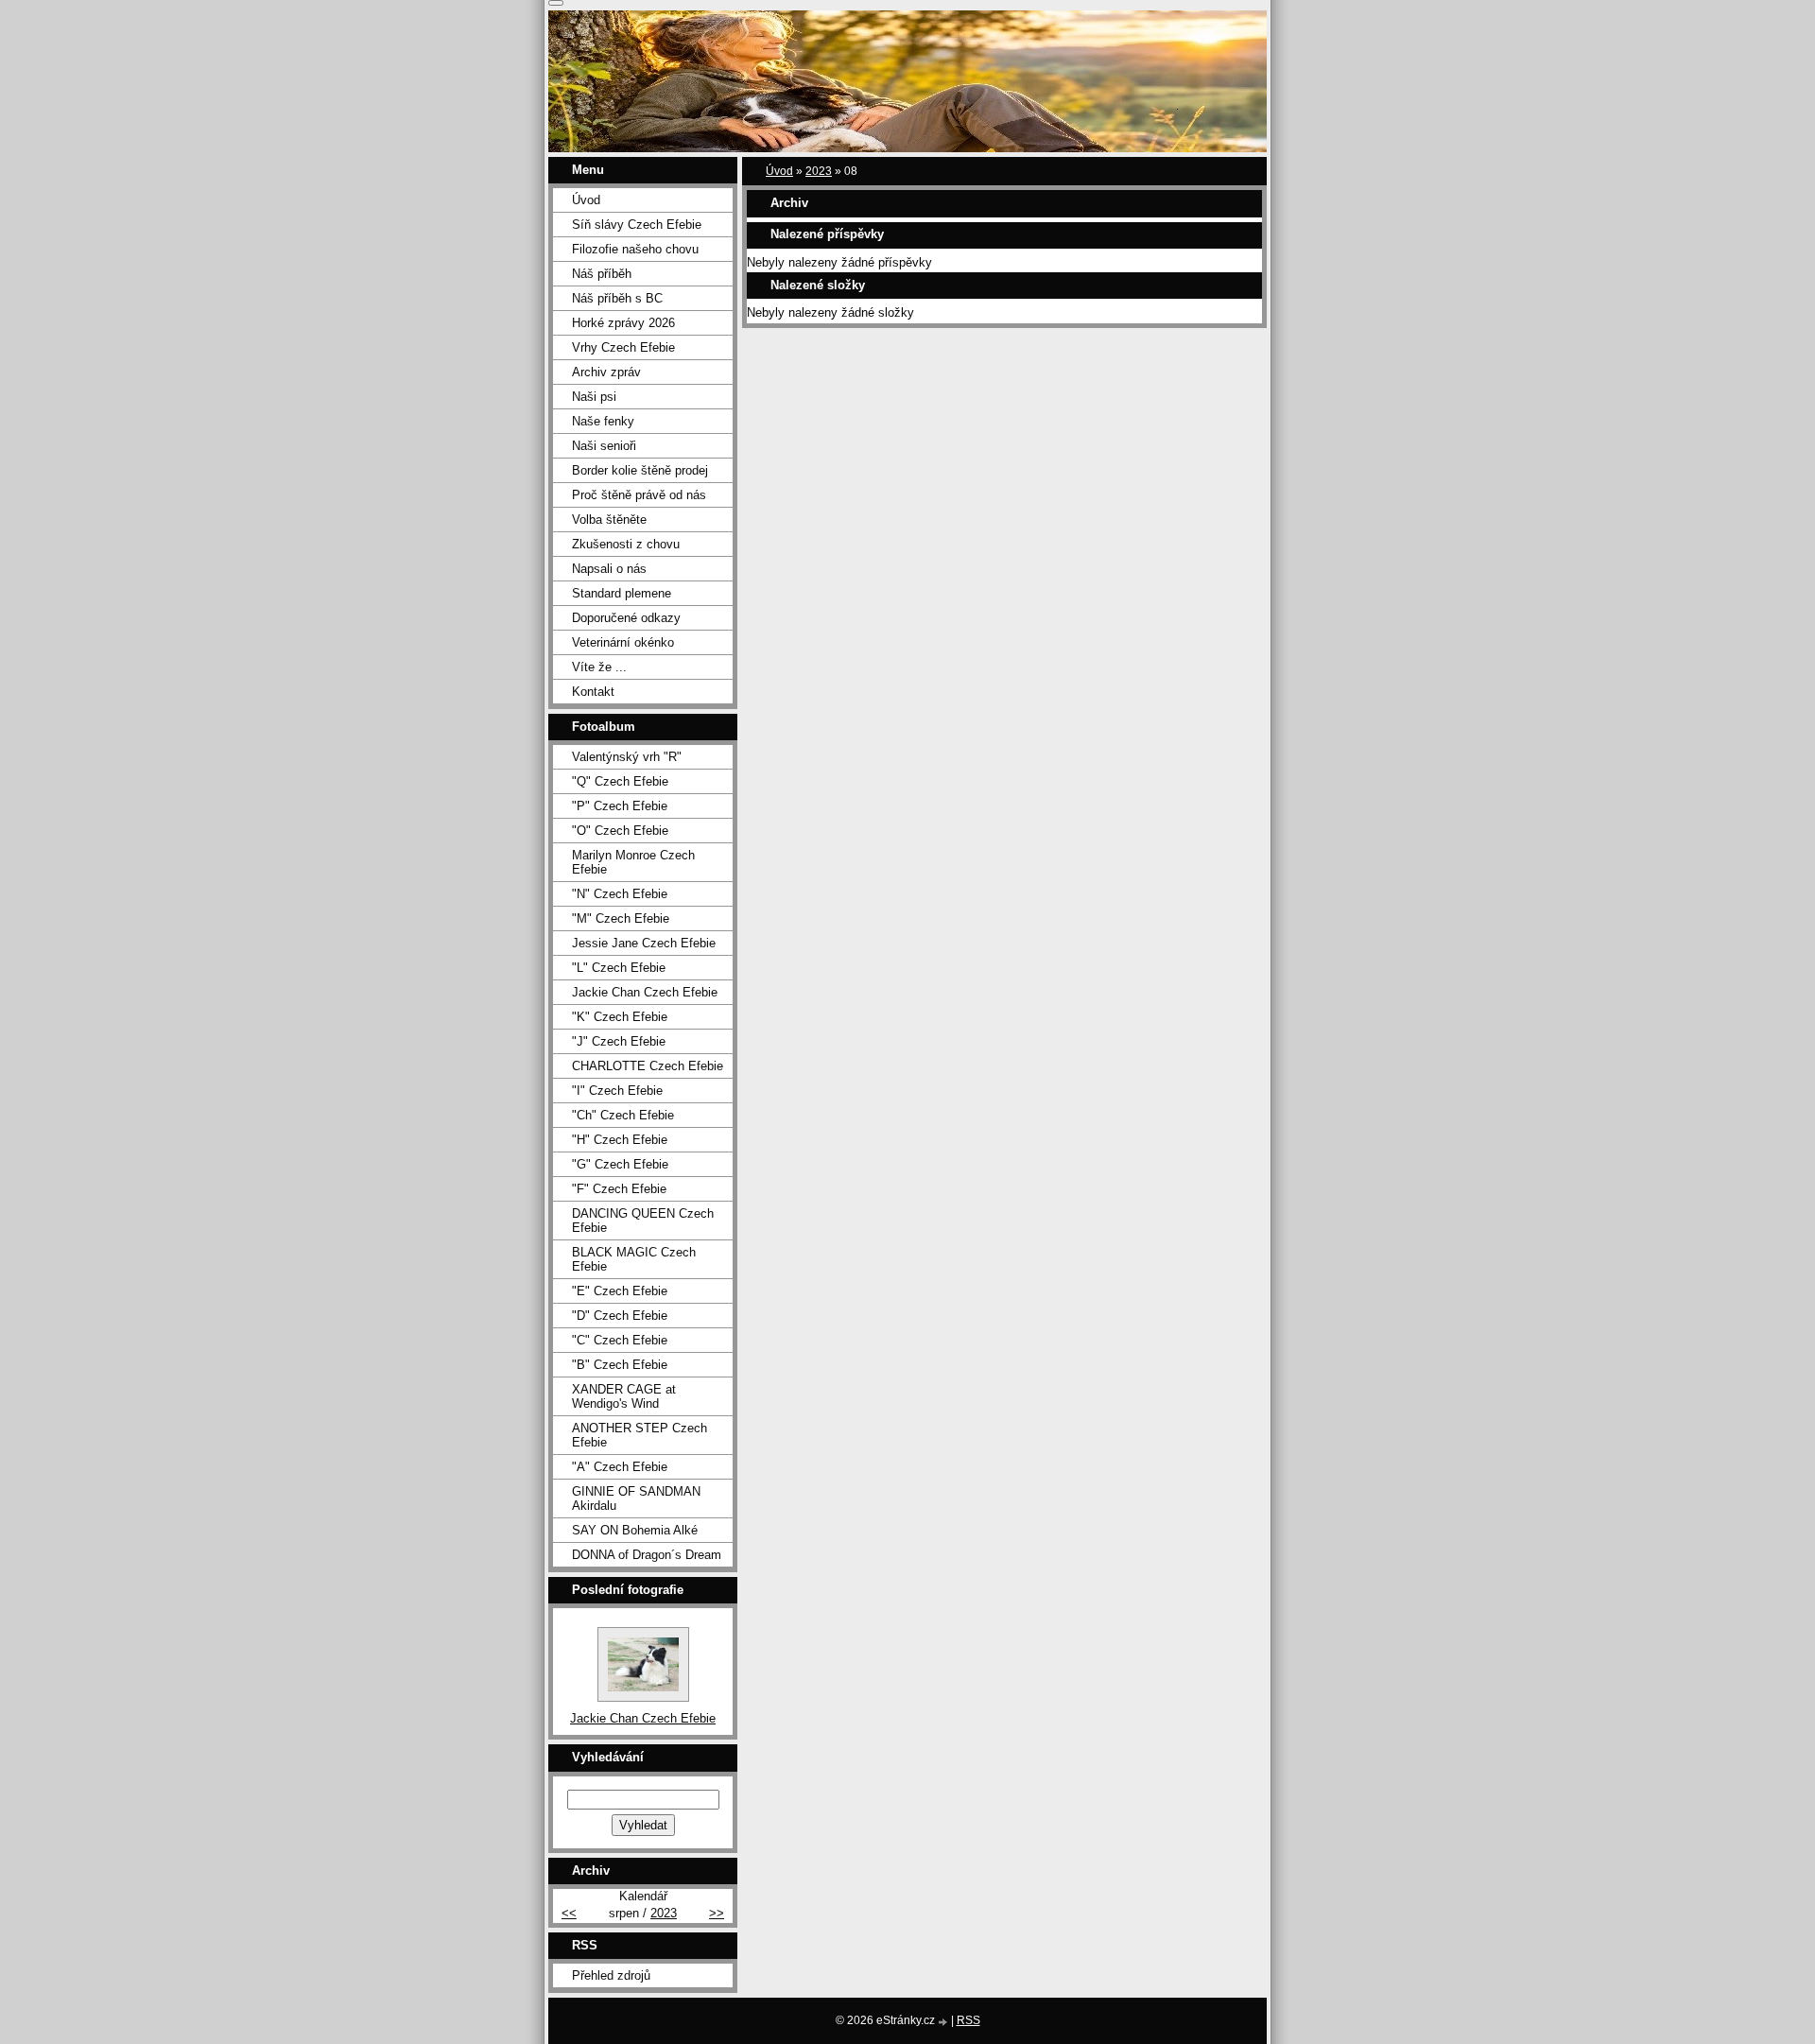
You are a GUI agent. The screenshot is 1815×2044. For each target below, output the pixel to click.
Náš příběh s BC (617, 298)
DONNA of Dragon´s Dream (647, 1555)
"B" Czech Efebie (620, 1365)
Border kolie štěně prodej (640, 470)
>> (717, 1913)
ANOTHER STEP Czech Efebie (640, 1435)
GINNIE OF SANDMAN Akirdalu (636, 1498)
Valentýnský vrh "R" (627, 757)
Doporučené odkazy (626, 618)
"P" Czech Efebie (620, 806)
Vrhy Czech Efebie (623, 347)
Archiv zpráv (606, 372)
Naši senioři (604, 446)
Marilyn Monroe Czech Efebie (633, 862)
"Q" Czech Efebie (620, 781)
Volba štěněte (609, 520)
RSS (968, 2020)
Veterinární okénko (623, 642)
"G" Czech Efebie (620, 1164)
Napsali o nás (609, 569)
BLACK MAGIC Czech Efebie (634, 1259)
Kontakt (593, 692)
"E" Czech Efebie (620, 1291)
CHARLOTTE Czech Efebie (648, 1066)
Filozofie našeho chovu (635, 249)
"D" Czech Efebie (620, 1316)
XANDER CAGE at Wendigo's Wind (624, 1396)
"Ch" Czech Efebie (623, 1115)
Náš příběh (602, 274)
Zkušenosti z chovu (626, 544)
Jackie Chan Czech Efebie (645, 992)
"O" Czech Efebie (620, 831)
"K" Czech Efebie (620, 1017)
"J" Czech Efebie (619, 1041)
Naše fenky (603, 421)
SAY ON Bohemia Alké (635, 1530)
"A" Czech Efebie (620, 1467)
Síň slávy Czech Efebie (637, 225)
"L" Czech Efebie (619, 968)
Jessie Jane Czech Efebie (644, 943)
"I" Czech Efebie (617, 1091)
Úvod (779, 171)
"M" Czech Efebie (621, 918)
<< (569, 1913)
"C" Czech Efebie (620, 1340)
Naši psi (594, 397)
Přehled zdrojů (611, 1975)
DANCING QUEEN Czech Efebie (643, 1221)
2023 (819, 171)
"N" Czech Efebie (620, 894)
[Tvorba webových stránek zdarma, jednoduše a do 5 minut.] (944, 2022)
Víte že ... (599, 667)
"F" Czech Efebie (619, 1189)
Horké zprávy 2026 (623, 323)
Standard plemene (622, 593)
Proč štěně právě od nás (639, 495)
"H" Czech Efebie (620, 1140)
